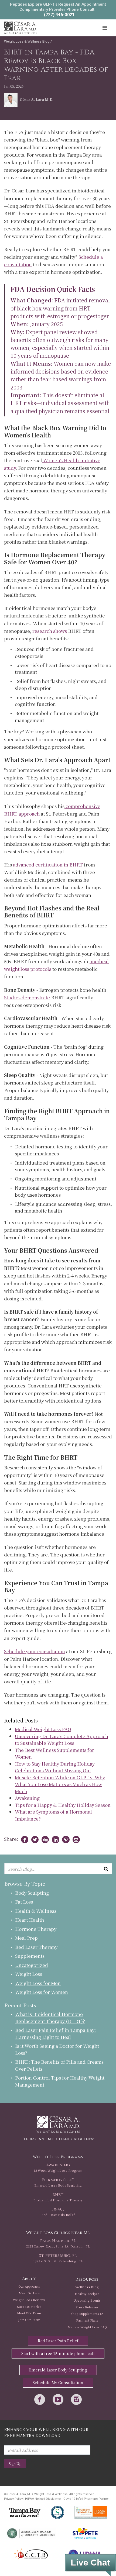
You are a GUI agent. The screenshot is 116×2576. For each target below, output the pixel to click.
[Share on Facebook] (24, 1840)
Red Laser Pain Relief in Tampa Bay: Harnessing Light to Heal (55, 2033)
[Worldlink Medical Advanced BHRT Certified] (57, 2512)
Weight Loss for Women (42, 1992)
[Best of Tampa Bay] (25, 2513)
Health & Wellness (36, 1911)
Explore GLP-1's (43, 4)
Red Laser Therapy (36, 1947)
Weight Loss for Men (38, 1983)
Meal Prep (26, 1938)
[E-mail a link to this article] (75, 1840)
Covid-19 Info (72, 2499)
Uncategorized (32, 1965)
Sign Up (15, 2463)
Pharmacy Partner (96, 2499)
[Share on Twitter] (34, 1840)
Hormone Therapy (36, 1929)
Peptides (18, 4)
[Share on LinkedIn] (54, 1840)
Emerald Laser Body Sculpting (58, 2370)
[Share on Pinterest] (65, 1840)
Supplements (30, 1956)
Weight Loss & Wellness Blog (27, 41)
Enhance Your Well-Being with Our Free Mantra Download (46, 2432)
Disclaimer (53, 2499)
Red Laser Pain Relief (58, 2341)
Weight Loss (29, 1974)
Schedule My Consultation (58, 2382)
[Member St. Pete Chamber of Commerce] (85, 2533)
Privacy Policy (13, 2499)
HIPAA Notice (34, 2499)
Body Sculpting (32, 1893)
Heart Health (30, 1920)
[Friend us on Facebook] (40, 2400)
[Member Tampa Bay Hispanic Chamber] (31, 2554)
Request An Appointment (82, 4)
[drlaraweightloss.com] (20, 27)
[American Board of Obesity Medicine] (31, 2533)
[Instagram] (76, 2400)
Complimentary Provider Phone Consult (57, 9)
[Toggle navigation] (105, 28)
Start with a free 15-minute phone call (58, 2353)
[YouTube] (58, 2400)
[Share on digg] (44, 1840)
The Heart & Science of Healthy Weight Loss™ (58, 2139)
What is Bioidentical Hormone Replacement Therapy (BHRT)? (50, 2017)
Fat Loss (24, 1902)
